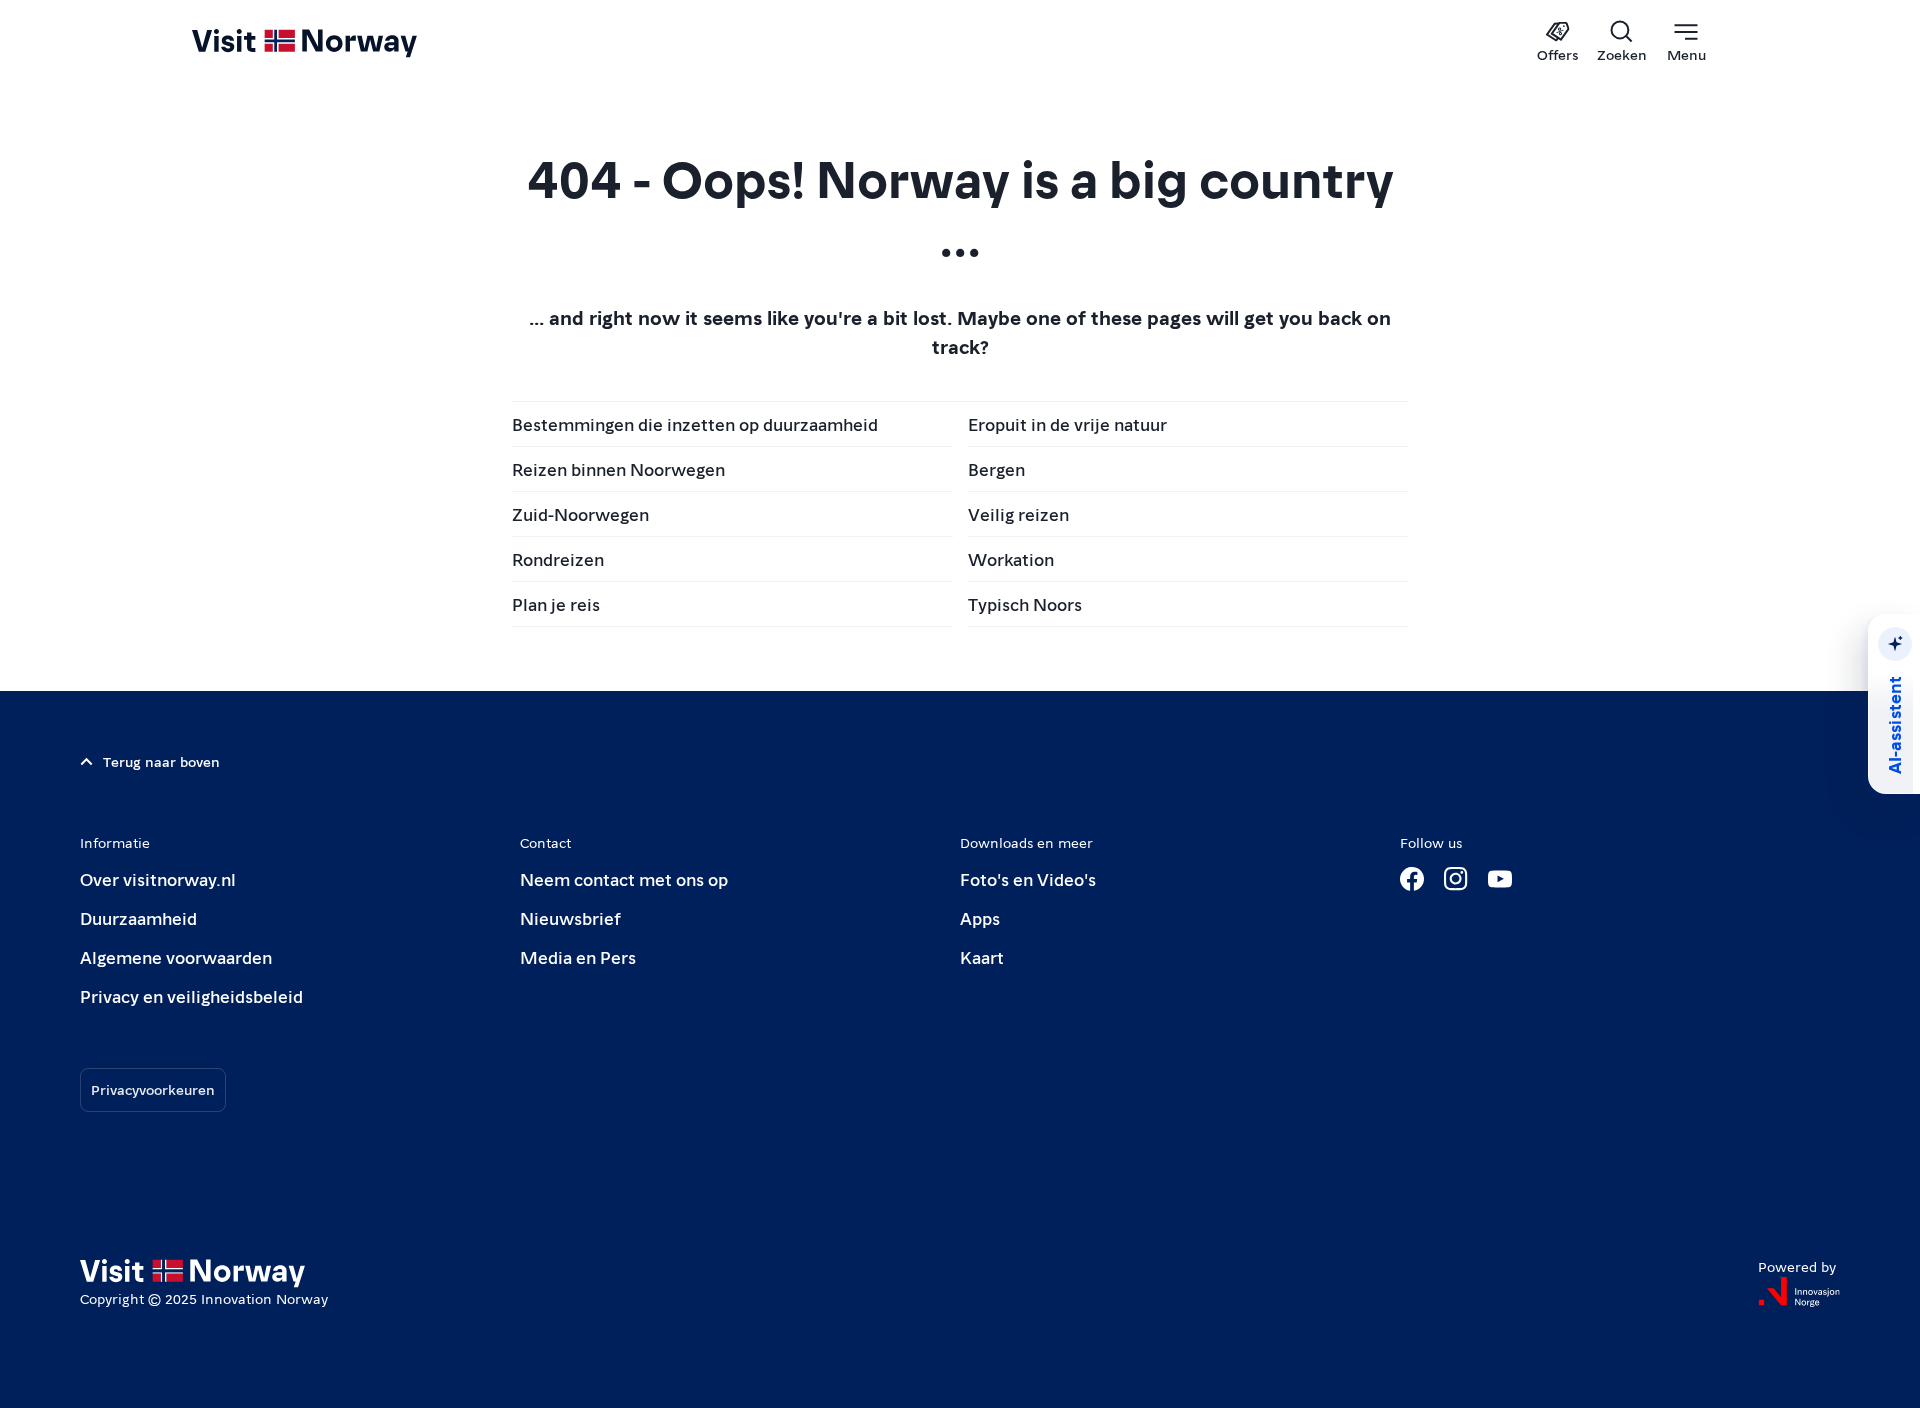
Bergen (996, 468)
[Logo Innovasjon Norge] (1799, 1292)
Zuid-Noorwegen (580, 513)
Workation (1011, 558)
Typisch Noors (1025, 603)
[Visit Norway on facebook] (1412, 879)
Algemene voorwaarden (176, 956)
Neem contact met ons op (624, 878)
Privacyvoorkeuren (153, 1089)
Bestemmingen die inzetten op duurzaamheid (695, 423)
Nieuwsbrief (570, 917)
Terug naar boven (161, 761)
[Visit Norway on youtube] (1500, 879)
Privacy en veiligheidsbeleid (191, 995)
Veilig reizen (1018, 513)
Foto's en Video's (1028, 878)
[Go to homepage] (337, 42)
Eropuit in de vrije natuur (1067, 423)
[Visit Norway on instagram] (1456, 879)
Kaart (982, 956)
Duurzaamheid (138, 917)
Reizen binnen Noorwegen (618, 468)
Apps (980, 917)
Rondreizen (558, 558)
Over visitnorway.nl (158, 878)
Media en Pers (578, 956)
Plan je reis (556, 603)
